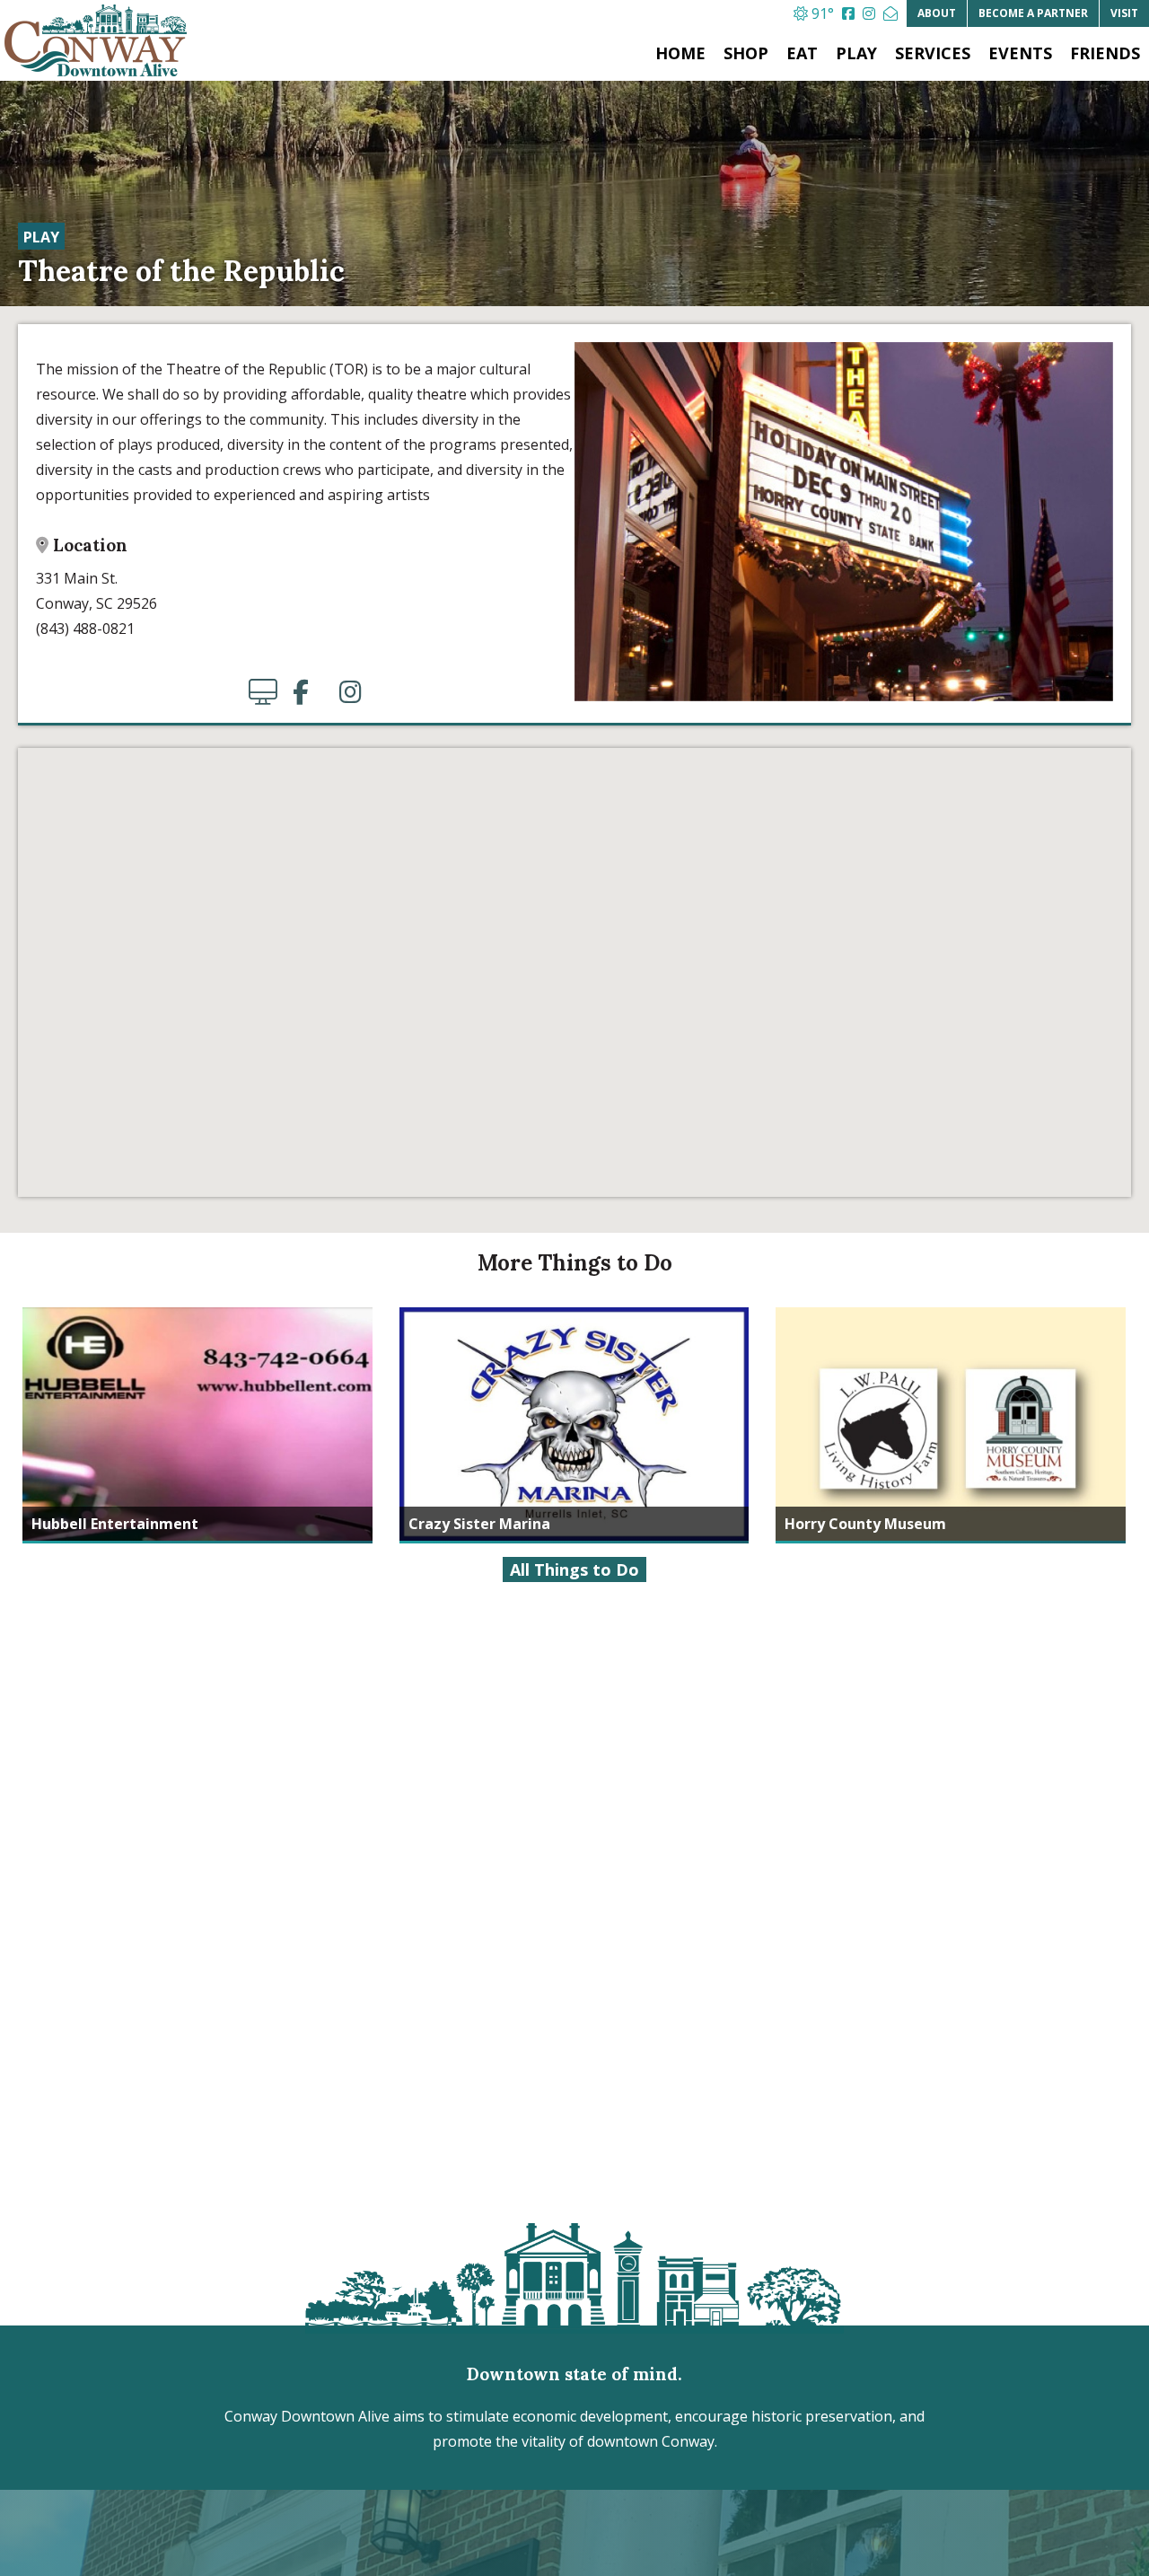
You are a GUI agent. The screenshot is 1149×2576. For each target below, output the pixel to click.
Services (933, 53)
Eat (802, 53)
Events (1020, 53)
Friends (1105, 53)
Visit (1124, 13)
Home (680, 53)
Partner (1033, 13)
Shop (746, 53)
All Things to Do (574, 1569)
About (937, 13)
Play (856, 53)
